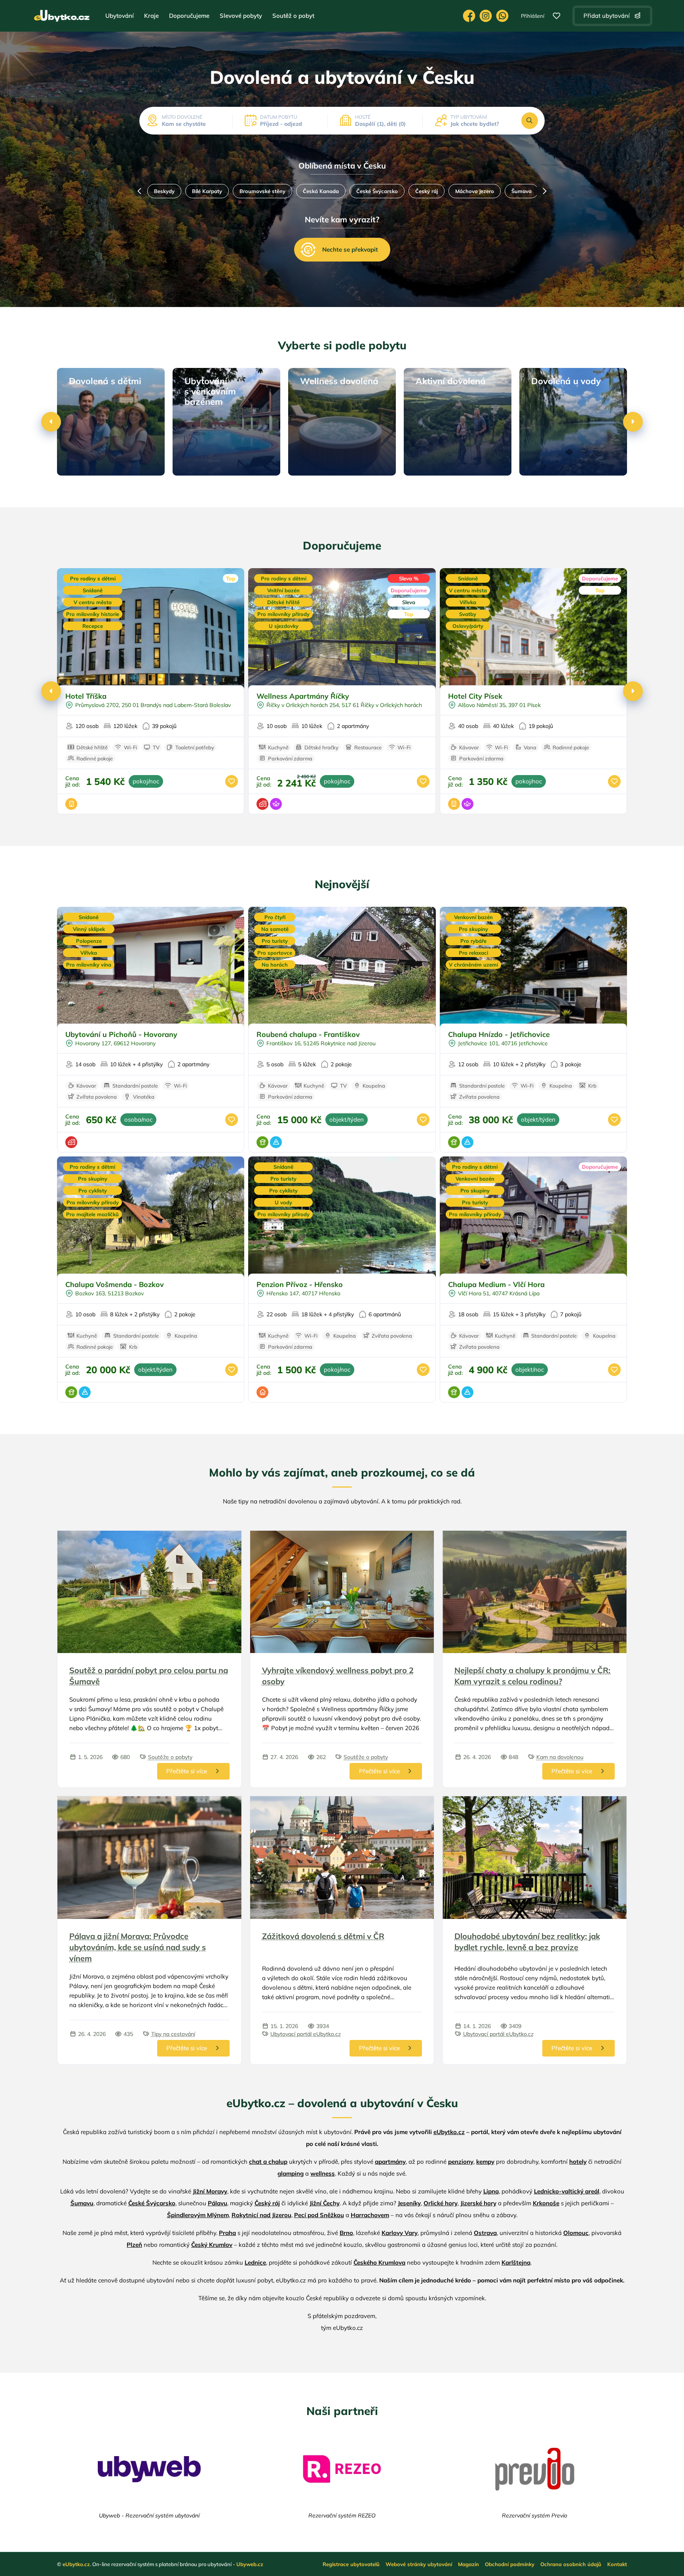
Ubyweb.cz (250, 2564)
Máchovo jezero (406, 191)
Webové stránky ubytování (419, 2564)
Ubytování (120, 16)
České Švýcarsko (309, 191)
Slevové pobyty (241, 16)
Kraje (151, 16)
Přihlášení (533, 16)
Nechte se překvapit (350, 249)
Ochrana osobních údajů (571, 2564)
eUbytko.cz (449, 2132)
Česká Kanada (252, 191)
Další (545, 191)
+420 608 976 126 (502, 16)
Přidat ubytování (607, 16)
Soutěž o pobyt (293, 16)
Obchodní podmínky (510, 2564)
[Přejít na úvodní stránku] (62, 16)
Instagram (486, 16)
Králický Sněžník (501, 191)
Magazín (468, 2564)
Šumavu (82, 2203)
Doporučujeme (189, 16)
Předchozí (139, 191)
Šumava (453, 191)
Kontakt (617, 2564)
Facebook (469, 16)
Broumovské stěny (194, 191)
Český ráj (358, 191)
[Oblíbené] (557, 16)
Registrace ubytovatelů (351, 2564)
